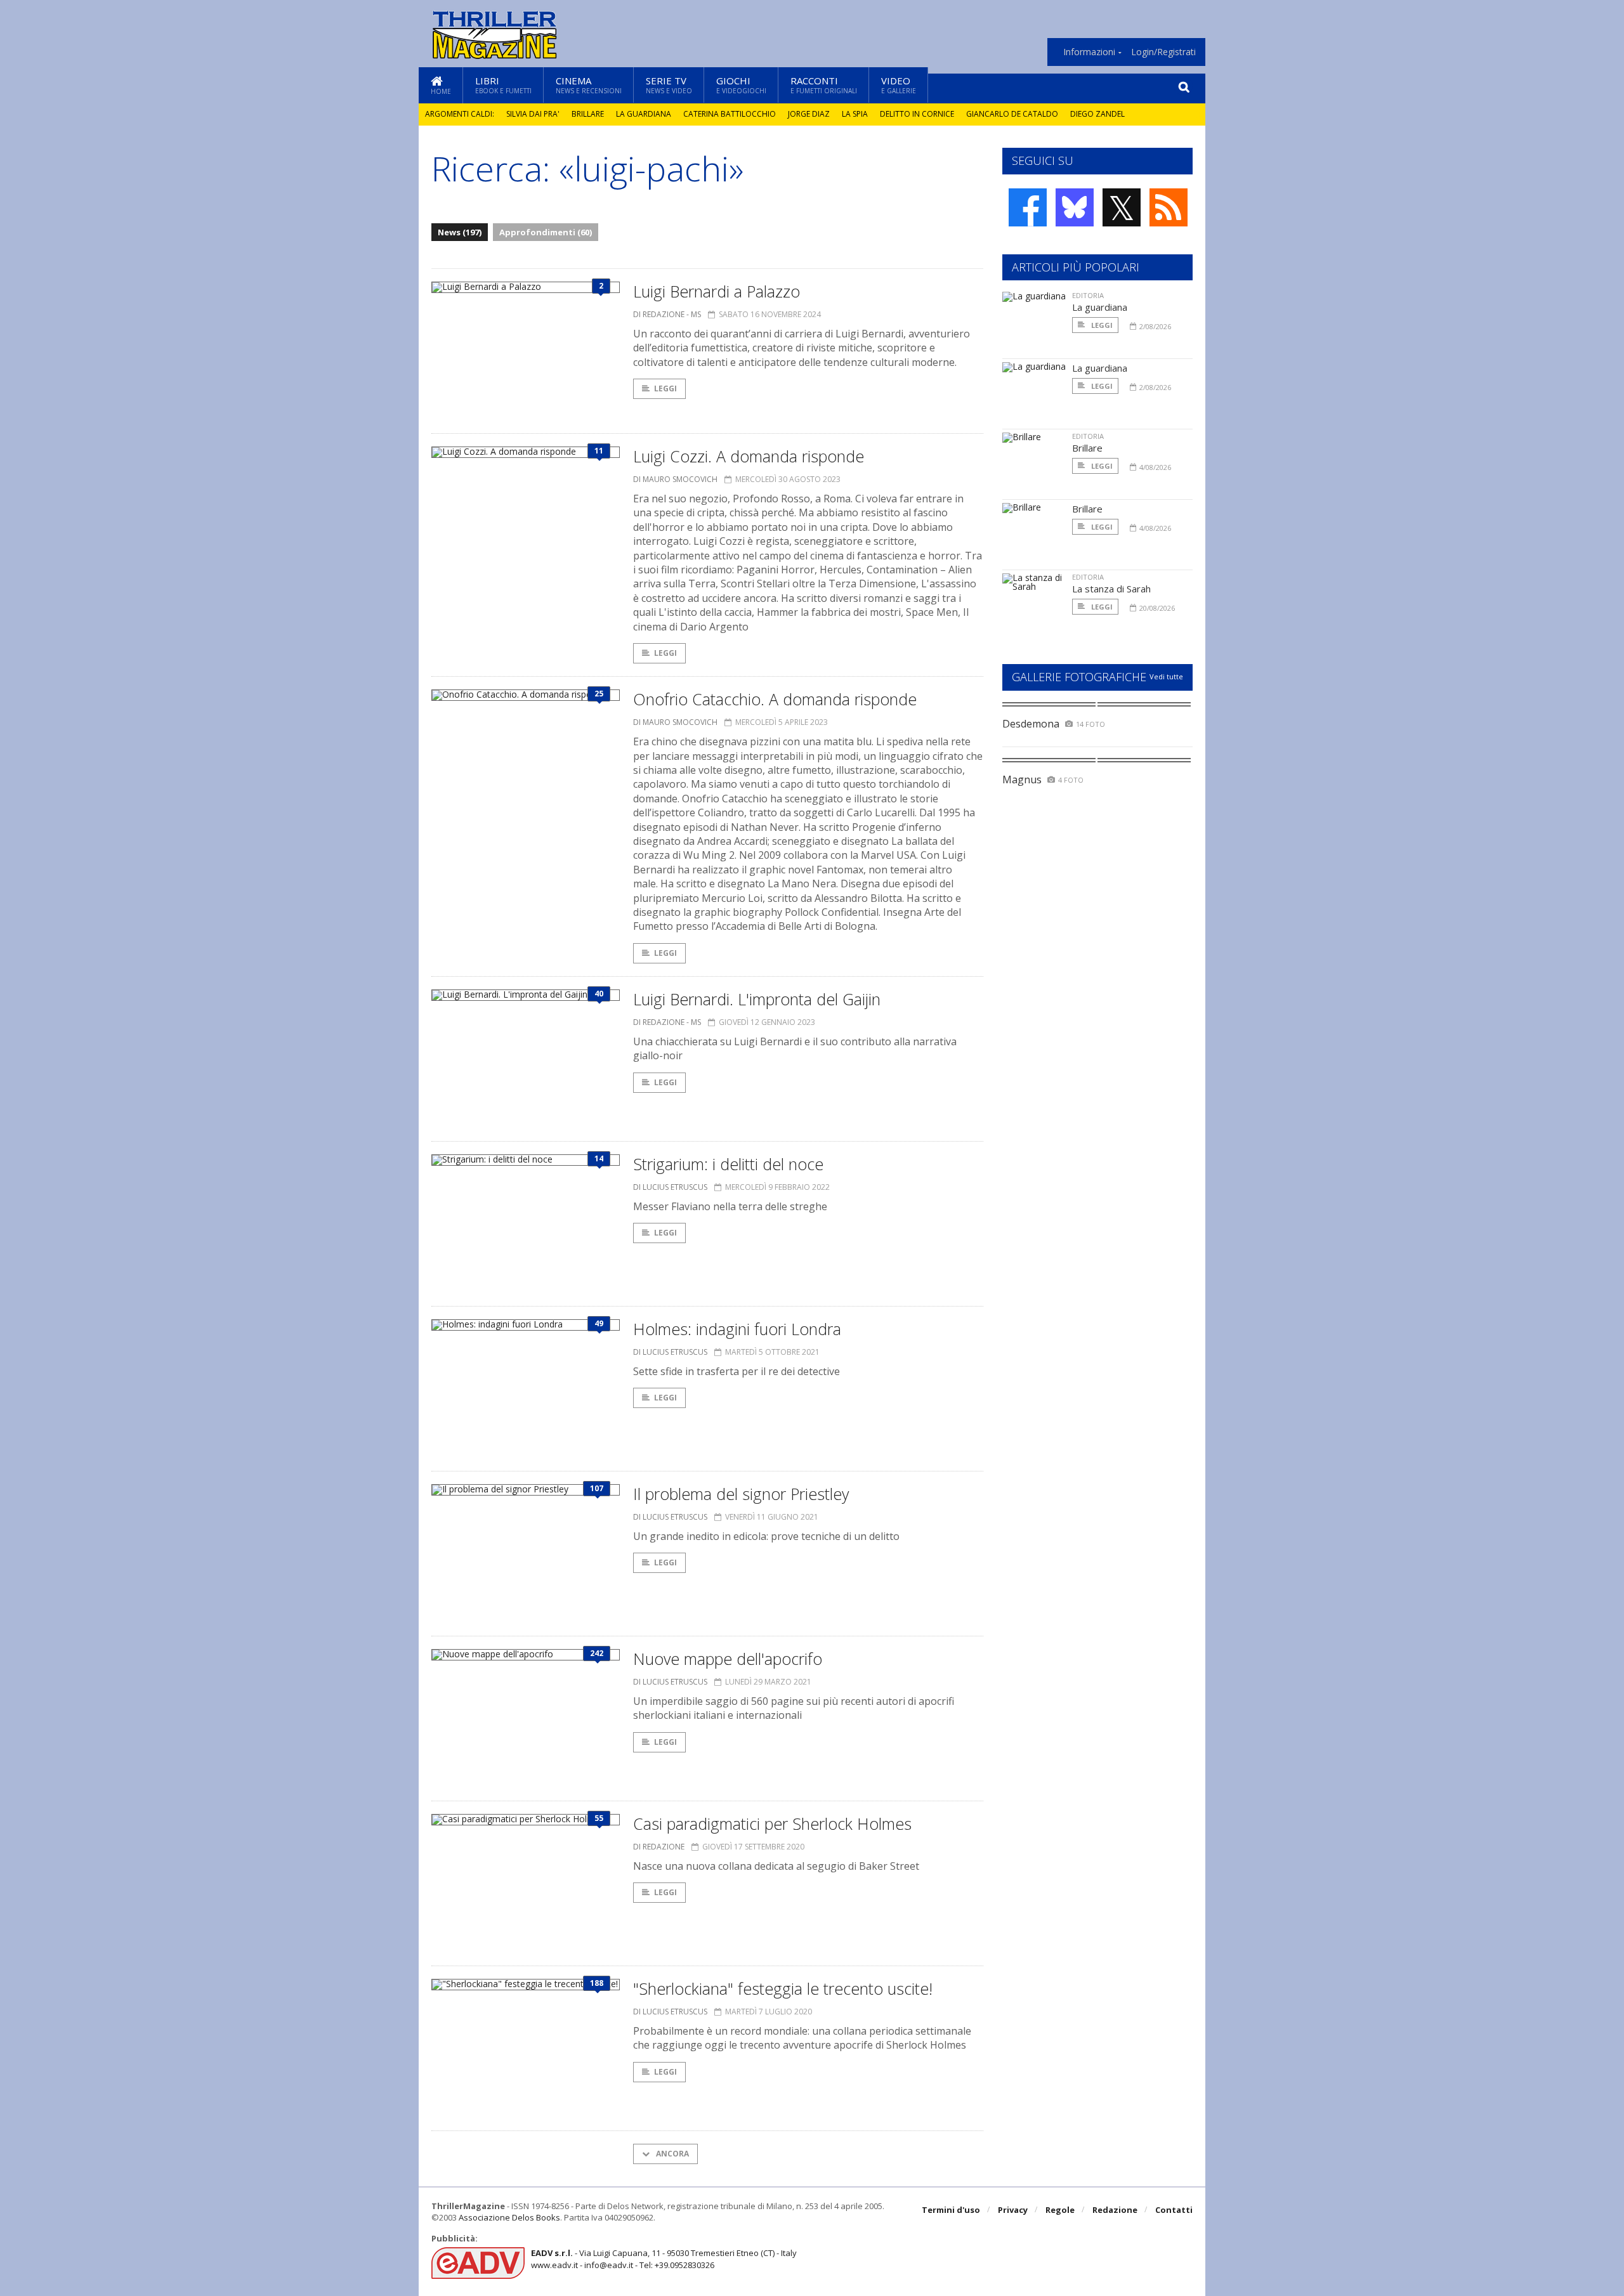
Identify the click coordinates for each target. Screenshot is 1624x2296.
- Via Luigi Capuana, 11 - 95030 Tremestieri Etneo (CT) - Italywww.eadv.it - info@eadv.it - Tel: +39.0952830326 (664, 2259)
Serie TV (669, 85)
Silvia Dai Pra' (533, 114)
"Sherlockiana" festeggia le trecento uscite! (783, 1988)
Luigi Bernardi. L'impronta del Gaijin (757, 999)
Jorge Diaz (809, 114)
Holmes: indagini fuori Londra (737, 1329)
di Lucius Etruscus (670, 1187)
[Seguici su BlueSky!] (1075, 207)
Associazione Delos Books (509, 2217)
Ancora (671, 2154)
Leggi (665, 388)
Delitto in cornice (917, 114)
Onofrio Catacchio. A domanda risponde (775, 699)
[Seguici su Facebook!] (1028, 207)
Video (899, 85)
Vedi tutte (1166, 676)
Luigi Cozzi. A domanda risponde (749, 456)
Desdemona (1031, 724)
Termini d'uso (951, 2210)
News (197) (460, 232)
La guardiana (644, 114)
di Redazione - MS (667, 314)
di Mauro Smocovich (675, 479)
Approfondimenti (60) (546, 232)
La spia (855, 114)
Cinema (589, 85)
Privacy (1013, 2210)
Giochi (741, 85)
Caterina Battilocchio (730, 114)
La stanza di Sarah (1111, 589)
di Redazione (659, 1847)
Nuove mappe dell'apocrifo (728, 1659)
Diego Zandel (1097, 114)
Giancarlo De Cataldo (1012, 114)
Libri (503, 85)
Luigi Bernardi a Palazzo (717, 291)
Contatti (1174, 2210)
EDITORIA (1088, 295)
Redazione (1115, 2210)
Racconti (824, 85)
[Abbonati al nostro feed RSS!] (1169, 207)
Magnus (1022, 779)
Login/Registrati (1163, 52)
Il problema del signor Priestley (741, 1494)
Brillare (588, 114)
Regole (1060, 2210)
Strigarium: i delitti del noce (728, 1164)
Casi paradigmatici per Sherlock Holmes (772, 1823)
